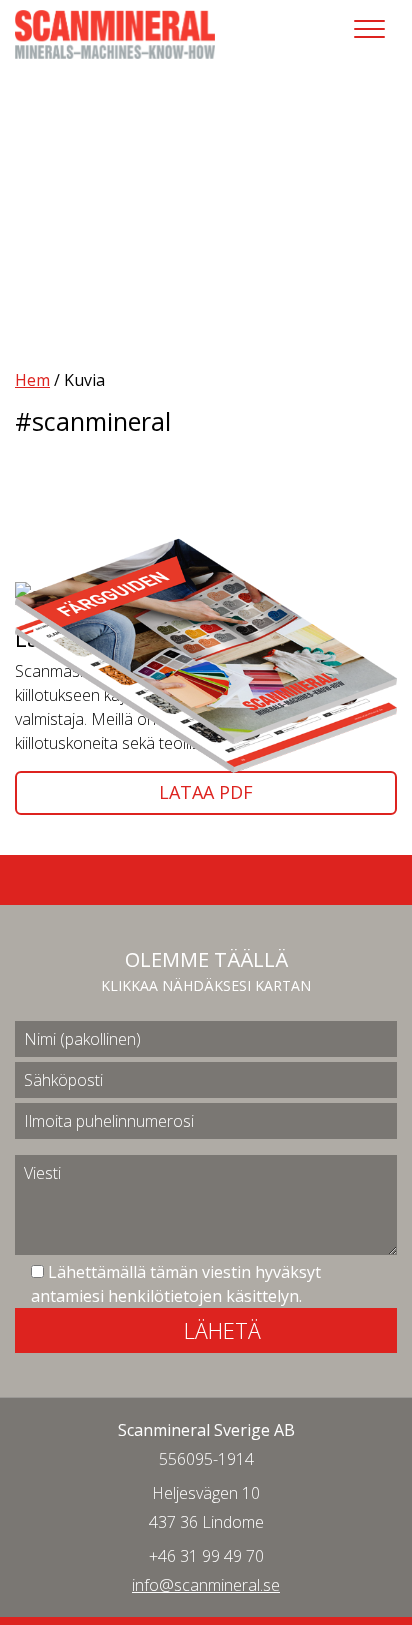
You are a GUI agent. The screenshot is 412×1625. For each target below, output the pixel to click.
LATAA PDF (206, 792)
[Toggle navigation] (369, 29)
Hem (32, 380)
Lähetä (222, 1330)
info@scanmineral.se (206, 1585)
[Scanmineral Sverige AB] (115, 33)
